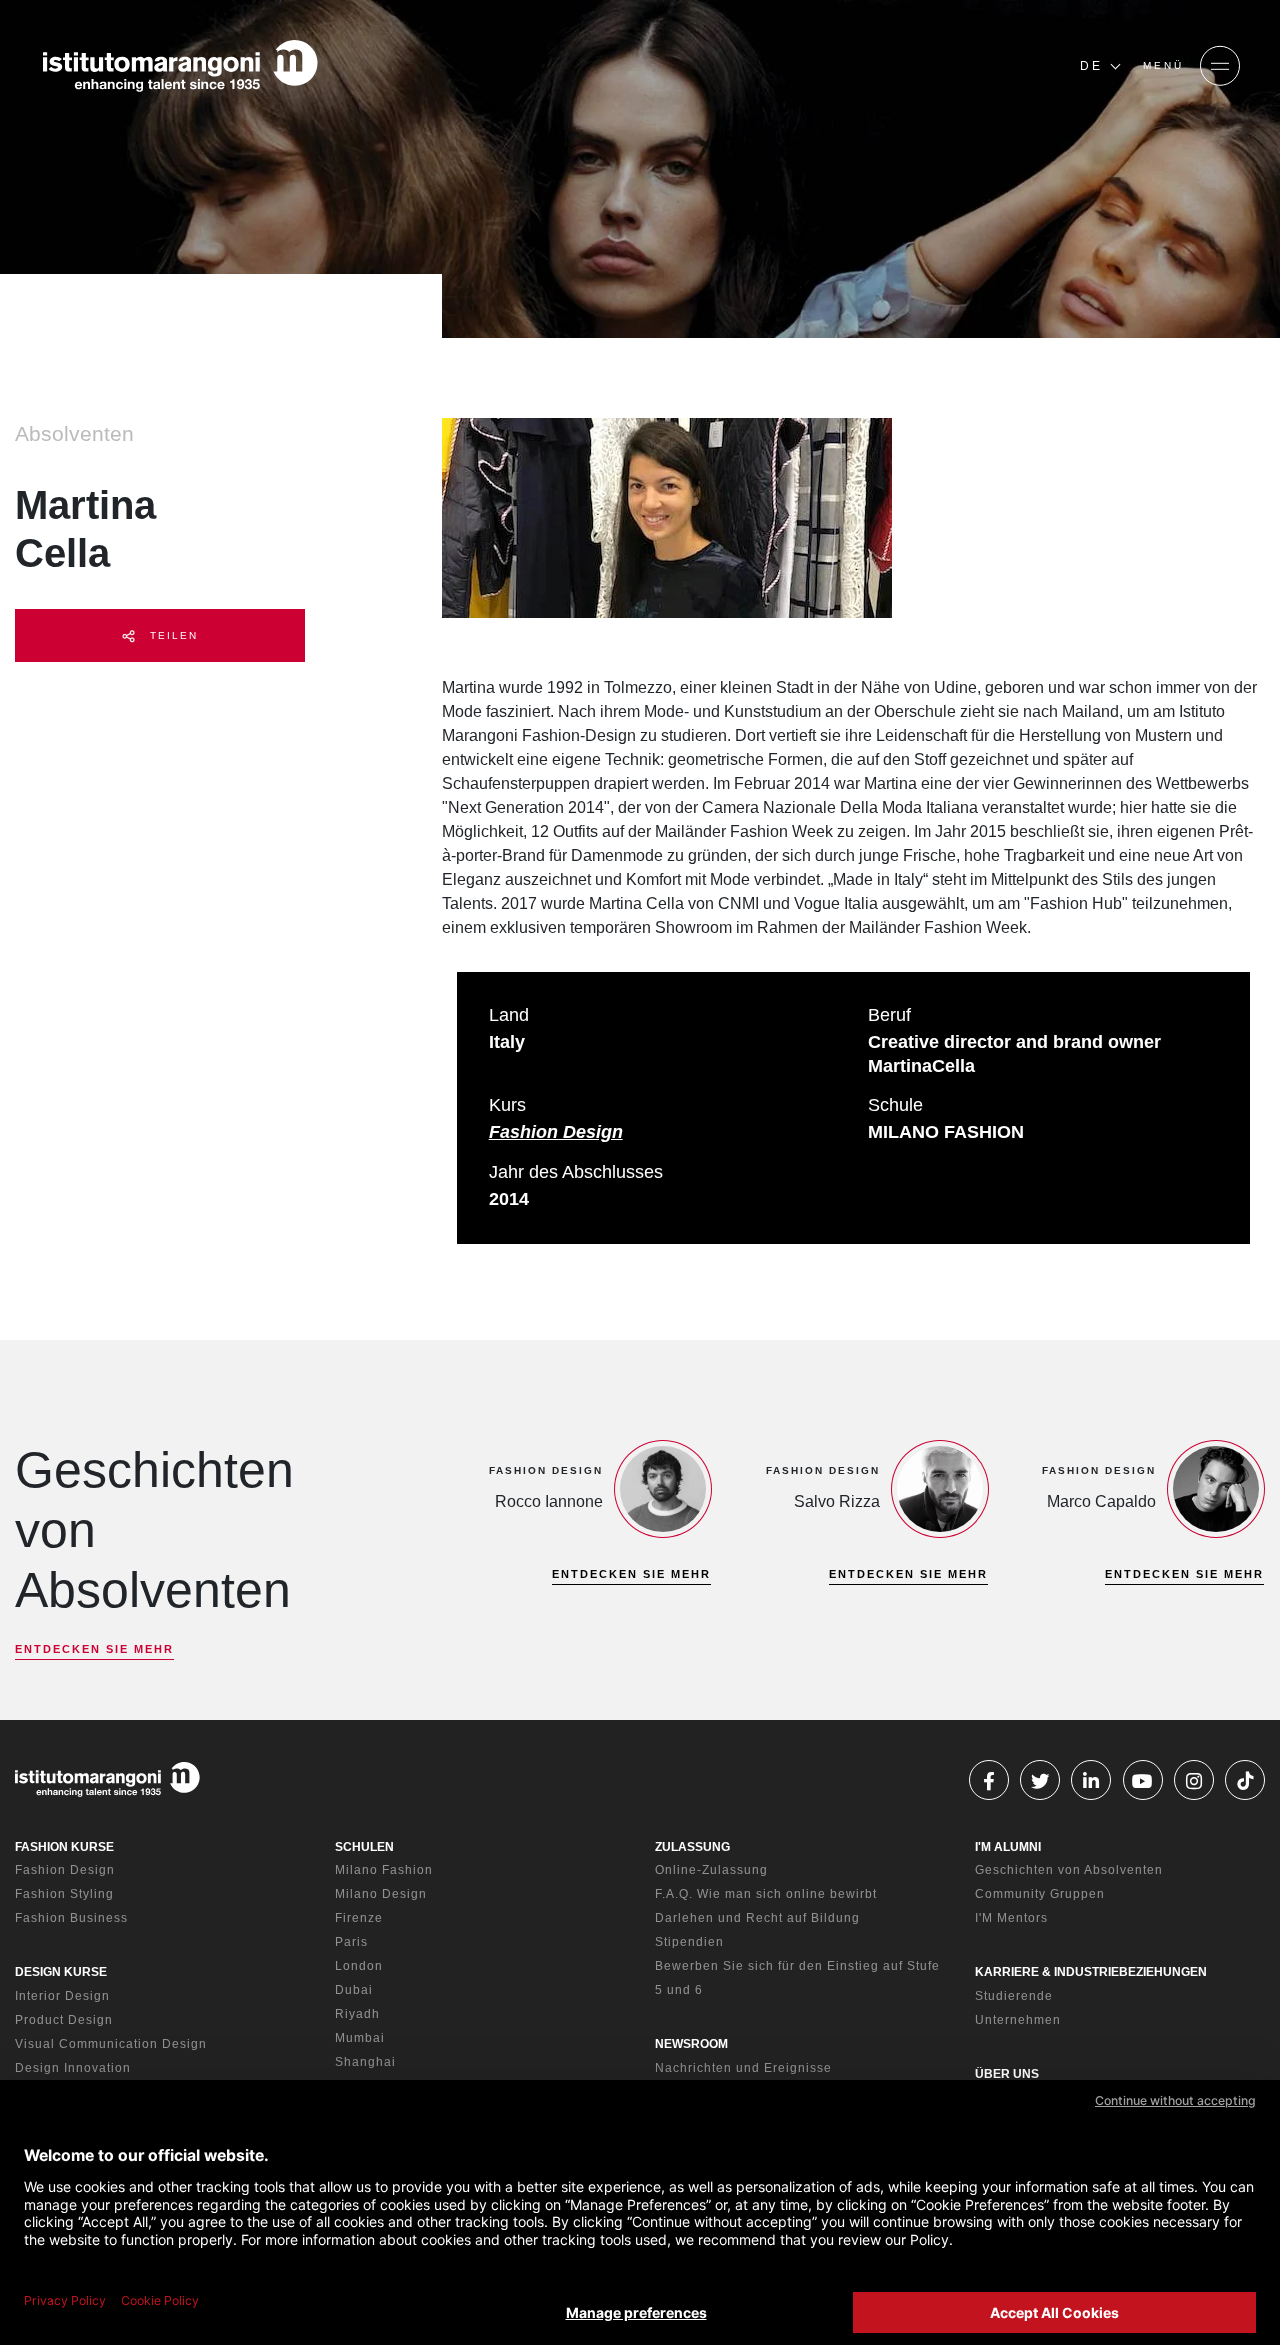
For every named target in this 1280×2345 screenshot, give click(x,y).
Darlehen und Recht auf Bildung (757, 1918)
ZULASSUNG (692, 1847)
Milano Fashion (384, 1870)
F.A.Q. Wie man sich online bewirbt (766, 1894)
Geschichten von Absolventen (1069, 1870)
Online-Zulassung (711, 1870)
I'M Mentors (1011, 1918)
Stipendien (689, 1942)
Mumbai (360, 2038)
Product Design (64, 2020)
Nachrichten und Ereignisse (743, 2068)
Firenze (359, 1918)
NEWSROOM (691, 2044)
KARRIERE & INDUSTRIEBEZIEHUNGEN (1091, 1972)
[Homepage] (180, 66)
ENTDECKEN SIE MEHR (94, 1649)
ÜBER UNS (1007, 2074)
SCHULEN (364, 1847)
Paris (351, 1942)
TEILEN (171, 635)
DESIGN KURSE (61, 1972)
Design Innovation (73, 2068)
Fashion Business (71, 1918)
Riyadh (357, 2014)
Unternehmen (1018, 2020)
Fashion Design (556, 1132)
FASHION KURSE (64, 1847)
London (359, 1966)
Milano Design (381, 1894)
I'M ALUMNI (1008, 1847)
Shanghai (365, 2062)
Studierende (1014, 1996)
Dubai (354, 1990)
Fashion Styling (64, 1894)
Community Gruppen (1040, 1894)
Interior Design (62, 1996)
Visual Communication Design (111, 2044)
